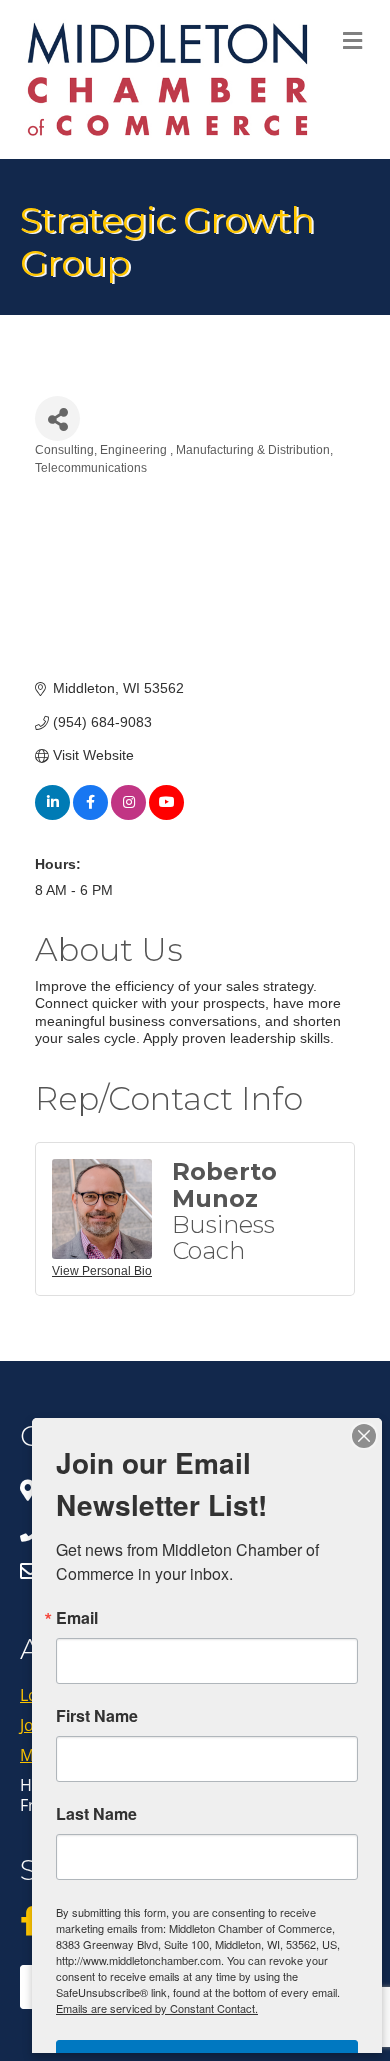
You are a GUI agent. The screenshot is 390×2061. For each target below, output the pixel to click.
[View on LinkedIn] (52, 815)
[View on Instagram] (128, 815)
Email (77, 1618)
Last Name (96, 1814)
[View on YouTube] (166, 815)
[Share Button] (57, 418)
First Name (97, 1716)
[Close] (364, 1436)
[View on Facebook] (90, 815)
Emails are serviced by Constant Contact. (157, 2008)
